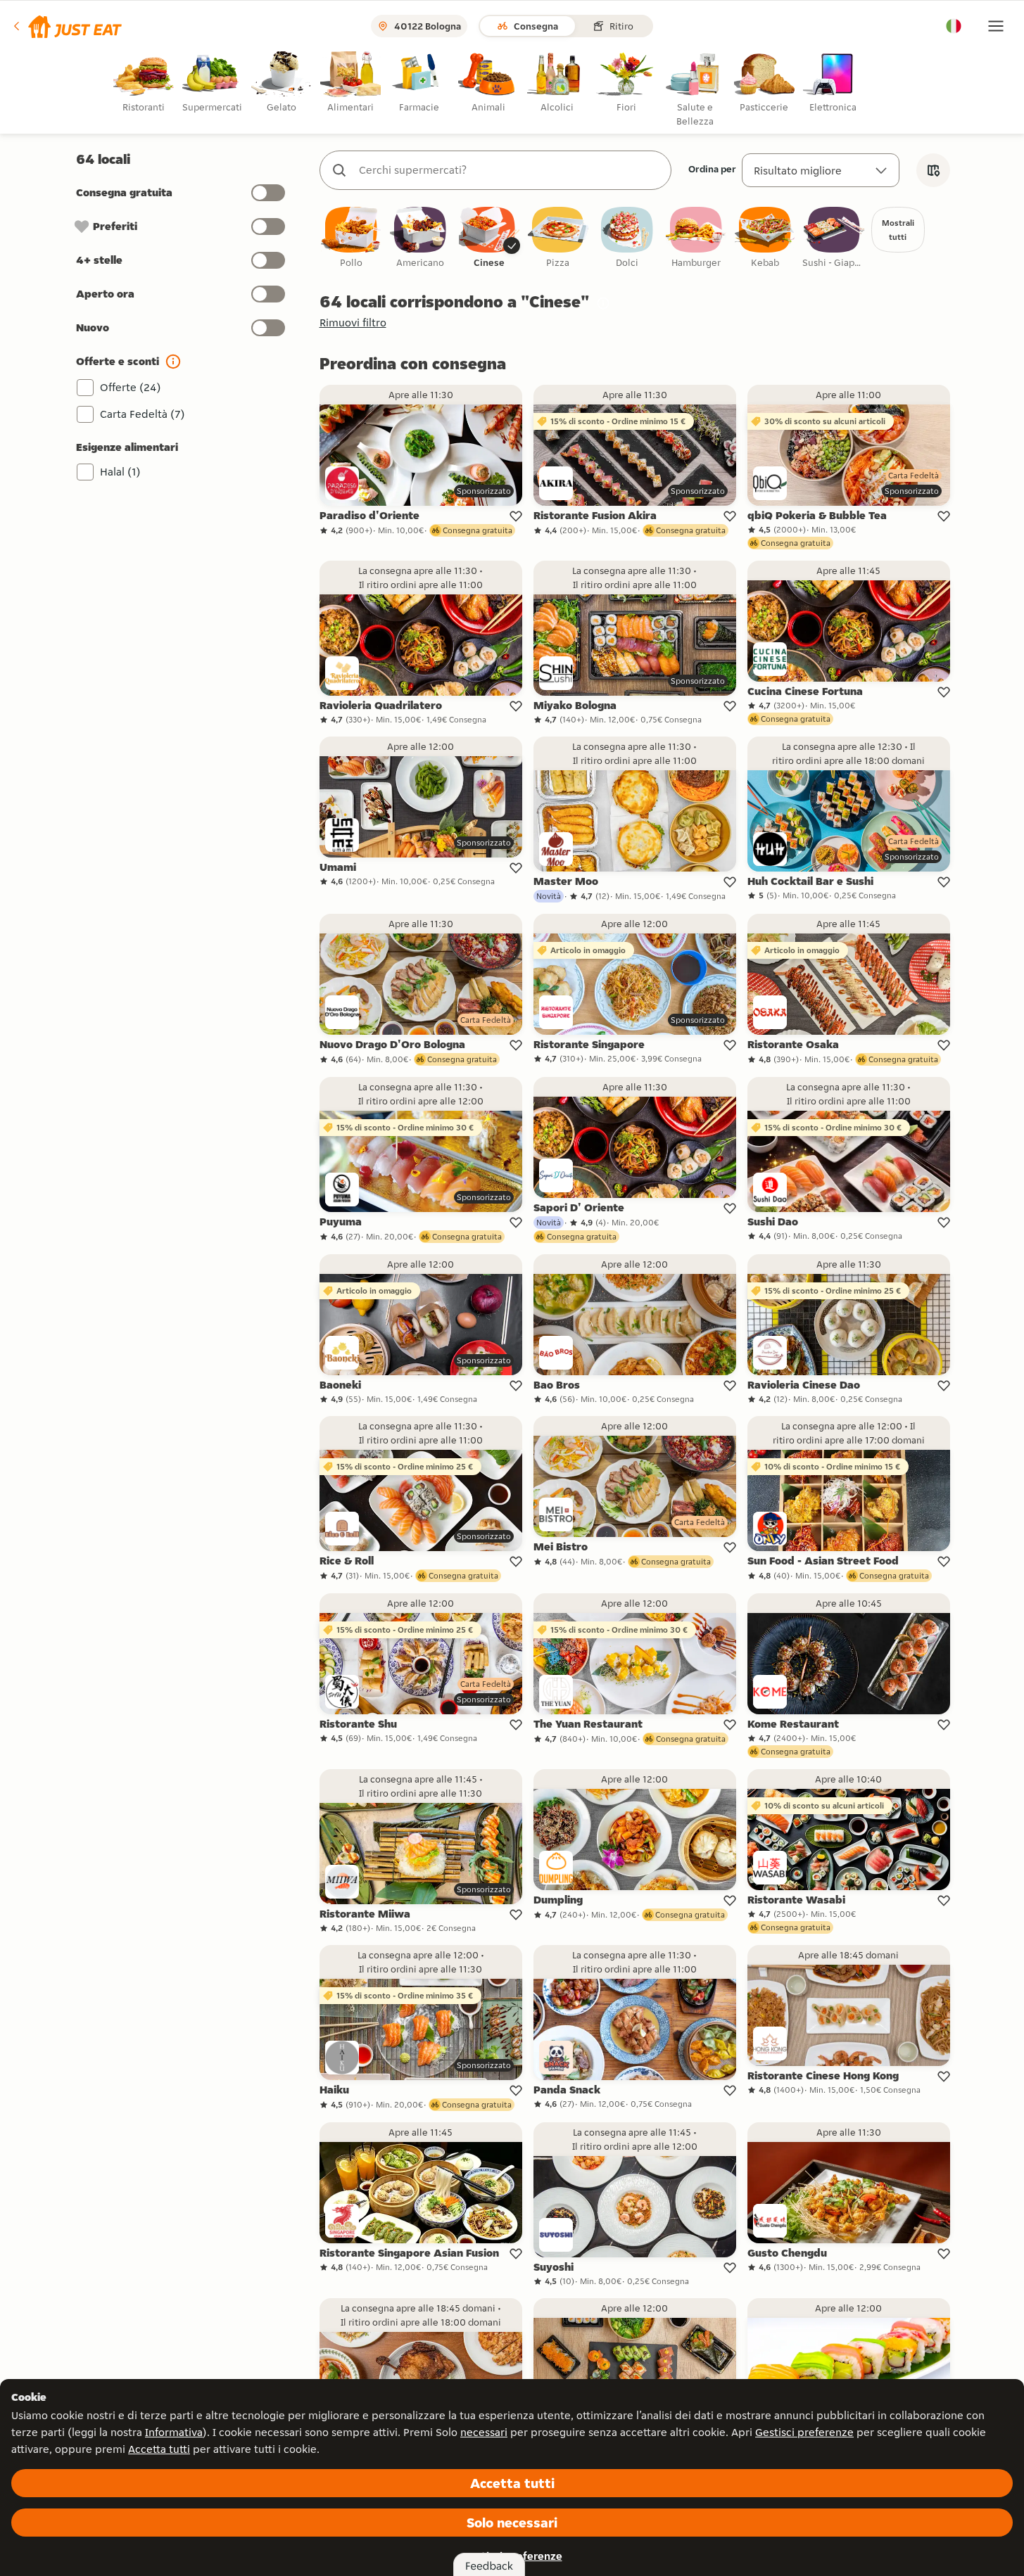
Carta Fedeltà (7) (143, 414)
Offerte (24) (131, 387)
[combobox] (510, 170)
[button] (67, 26)
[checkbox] (351, 238)
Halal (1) (120, 472)
